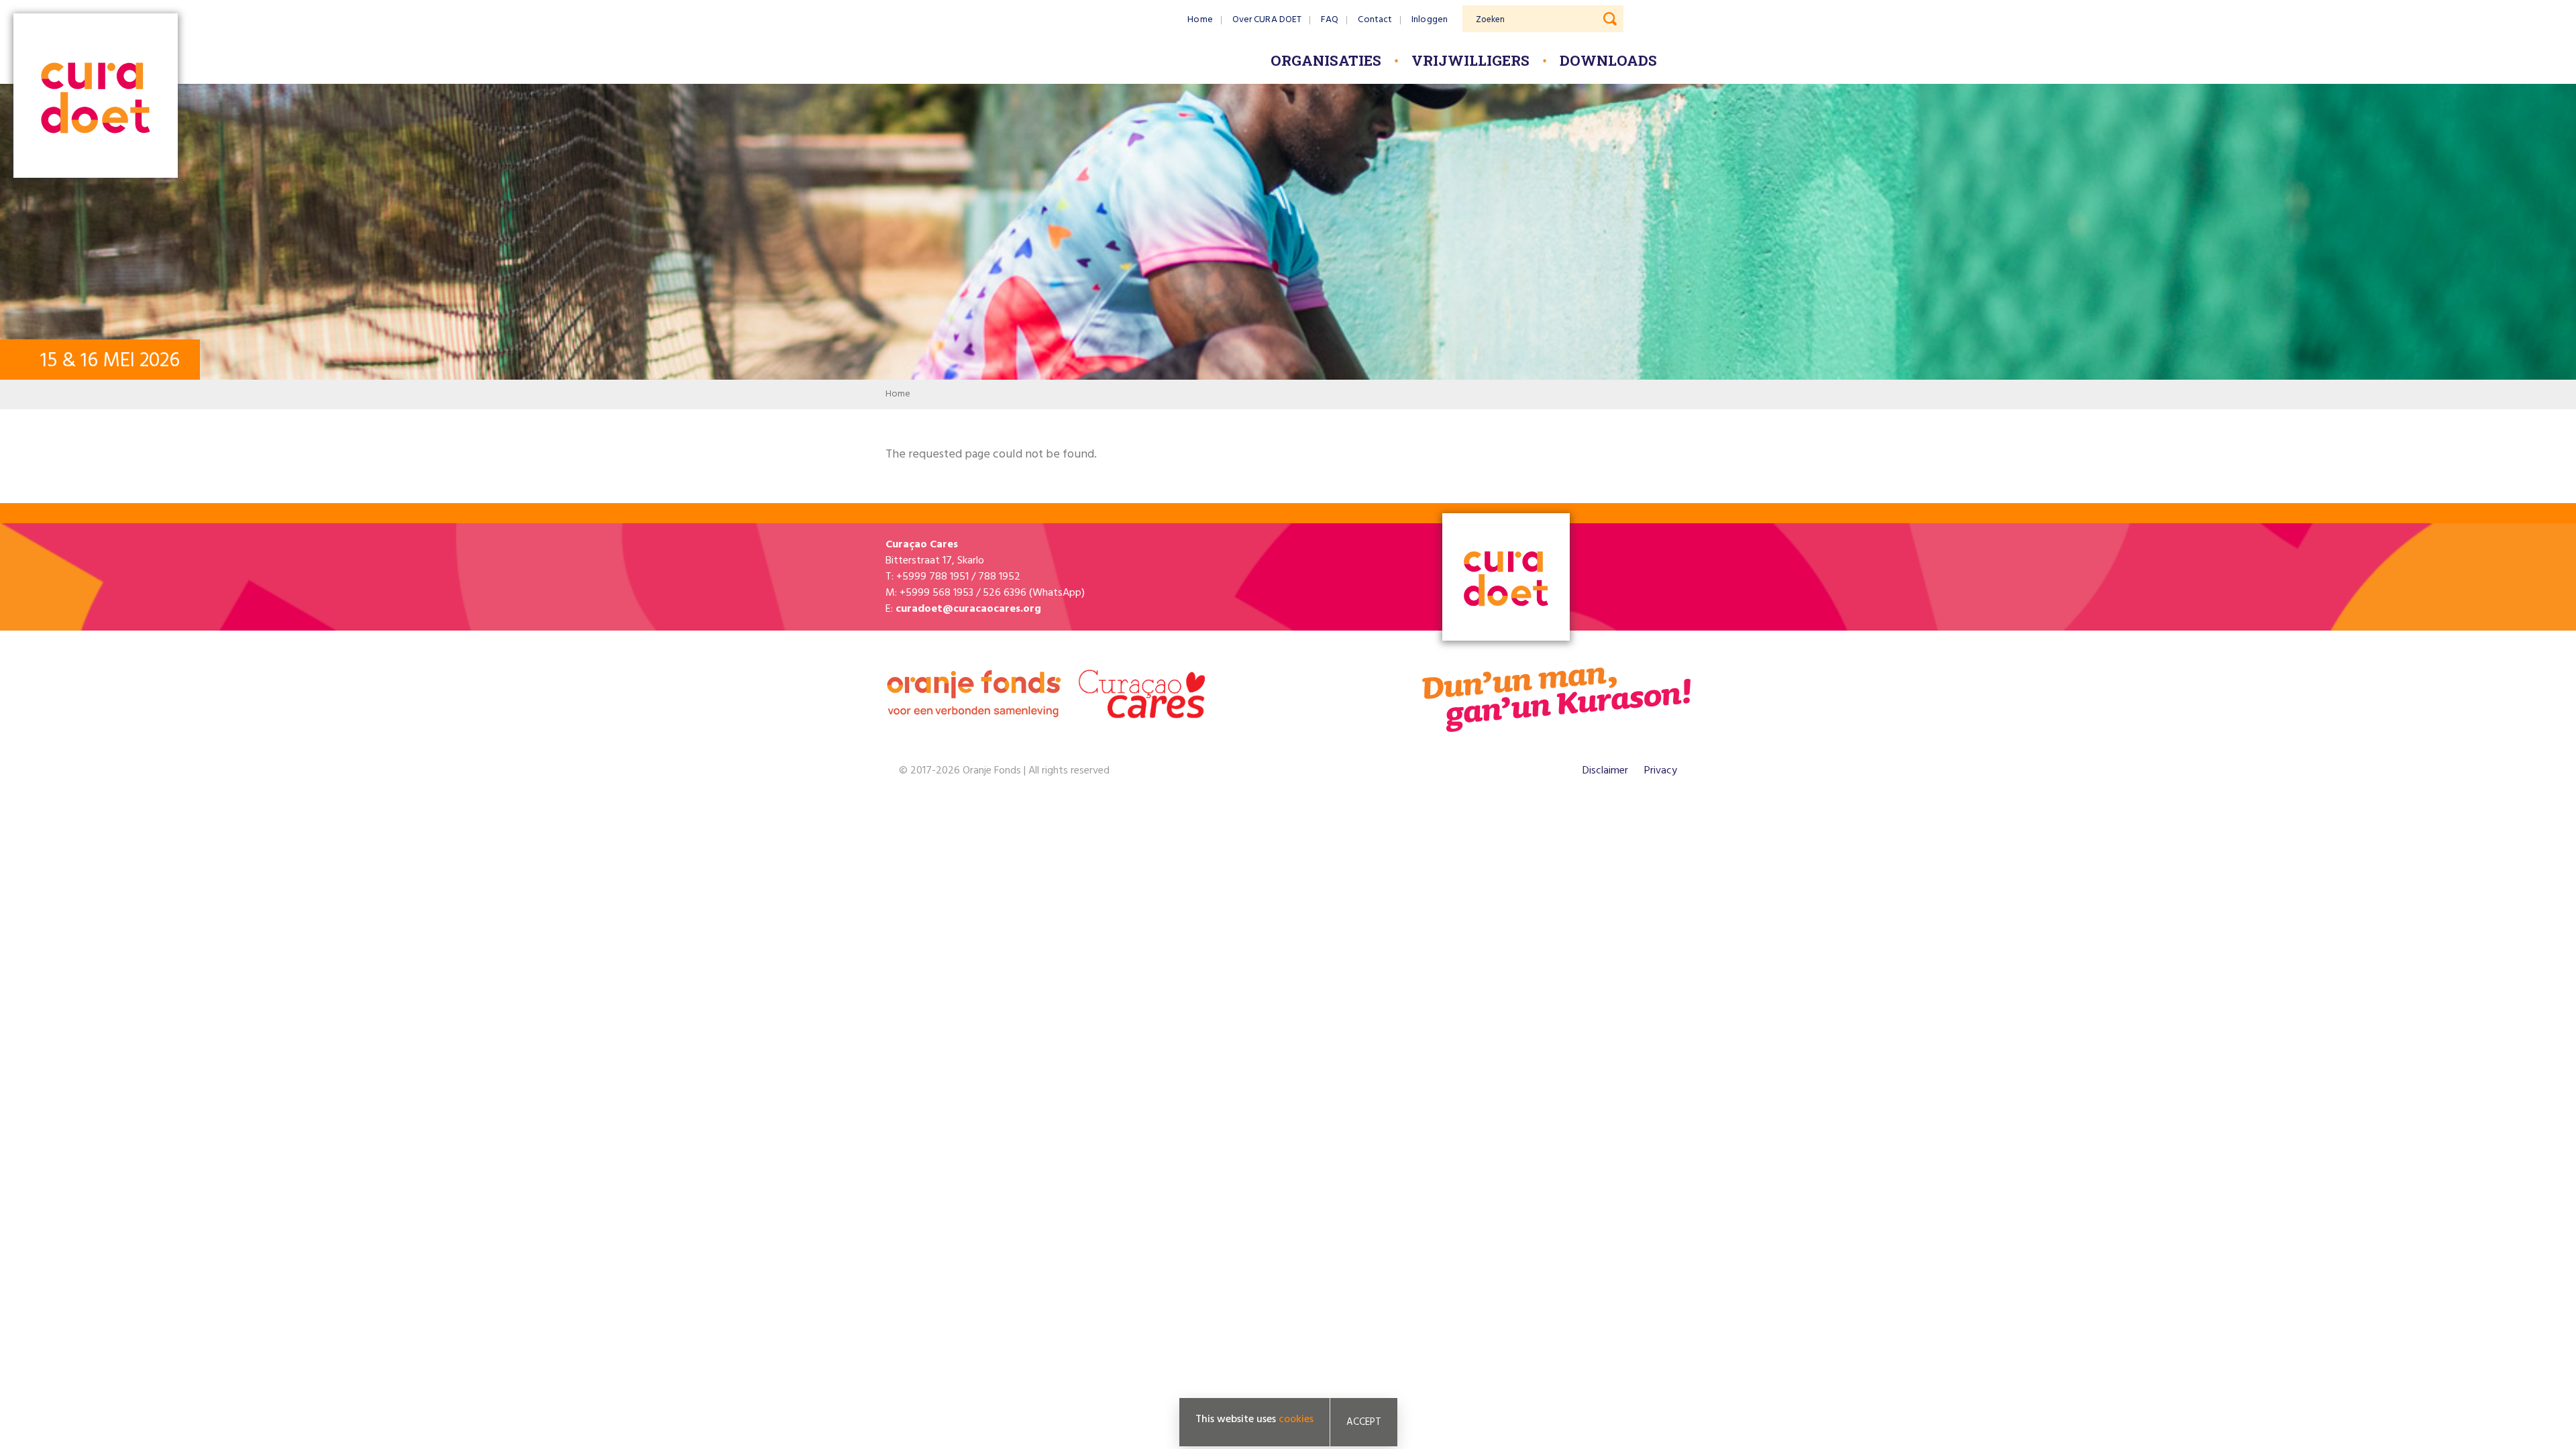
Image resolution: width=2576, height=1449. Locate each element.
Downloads (1608, 60)
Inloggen (1430, 20)
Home (1200, 20)
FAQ (1330, 20)
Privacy (1661, 771)
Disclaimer (1605, 771)
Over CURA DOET (1267, 20)
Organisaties (1326, 60)
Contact (1375, 20)
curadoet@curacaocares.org (968, 609)
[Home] (96, 97)
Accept (1364, 1422)
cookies (1296, 1419)
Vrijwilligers (1470, 60)
